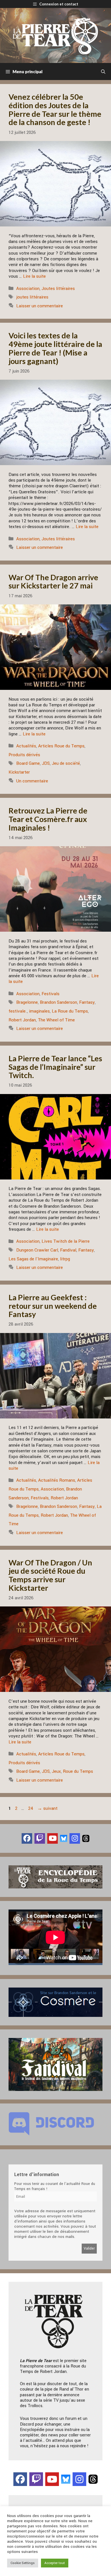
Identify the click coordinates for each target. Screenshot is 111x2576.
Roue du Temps (78, 1771)
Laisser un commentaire (40, 306)
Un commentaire (32, 781)
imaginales (39, 1011)
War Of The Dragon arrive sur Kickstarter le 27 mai (53, 581)
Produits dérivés (24, 755)
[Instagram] (75, 1838)
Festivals (51, 994)
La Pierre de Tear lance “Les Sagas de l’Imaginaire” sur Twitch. (55, 1067)
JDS (46, 763)
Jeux (56, 1771)
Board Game (28, 763)
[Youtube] (53, 1838)
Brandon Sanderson (58, 1002)
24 (31, 1808)
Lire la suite (34, 276)
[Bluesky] (64, 1838)
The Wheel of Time (56, 1020)
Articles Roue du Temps (61, 746)
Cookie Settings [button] (23, 2563)
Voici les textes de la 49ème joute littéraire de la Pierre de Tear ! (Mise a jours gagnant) (55, 348)
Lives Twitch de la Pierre (66, 1241)
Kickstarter (19, 772)
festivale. (18, 1011)
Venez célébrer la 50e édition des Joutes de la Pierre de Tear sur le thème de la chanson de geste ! (55, 109)
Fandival (68, 1250)
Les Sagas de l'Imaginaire (33, 1259)
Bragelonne (27, 1002)
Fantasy (87, 1002)
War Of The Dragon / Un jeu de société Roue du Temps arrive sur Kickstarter (50, 1575)
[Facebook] (27, 1838)
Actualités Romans (57, 1480)
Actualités (26, 746)
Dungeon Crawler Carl (37, 1250)
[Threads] (86, 1838)
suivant (47, 1808)
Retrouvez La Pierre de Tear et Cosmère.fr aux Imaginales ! (48, 819)
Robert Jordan (22, 1020)
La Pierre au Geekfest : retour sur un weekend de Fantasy (53, 1306)
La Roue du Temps (70, 1011)
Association (28, 289)
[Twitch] (40, 1838)
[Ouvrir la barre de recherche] (103, 71)
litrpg (65, 1259)
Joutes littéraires (58, 289)
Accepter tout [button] (55, 2563)
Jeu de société (66, 763)
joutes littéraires (32, 297)
